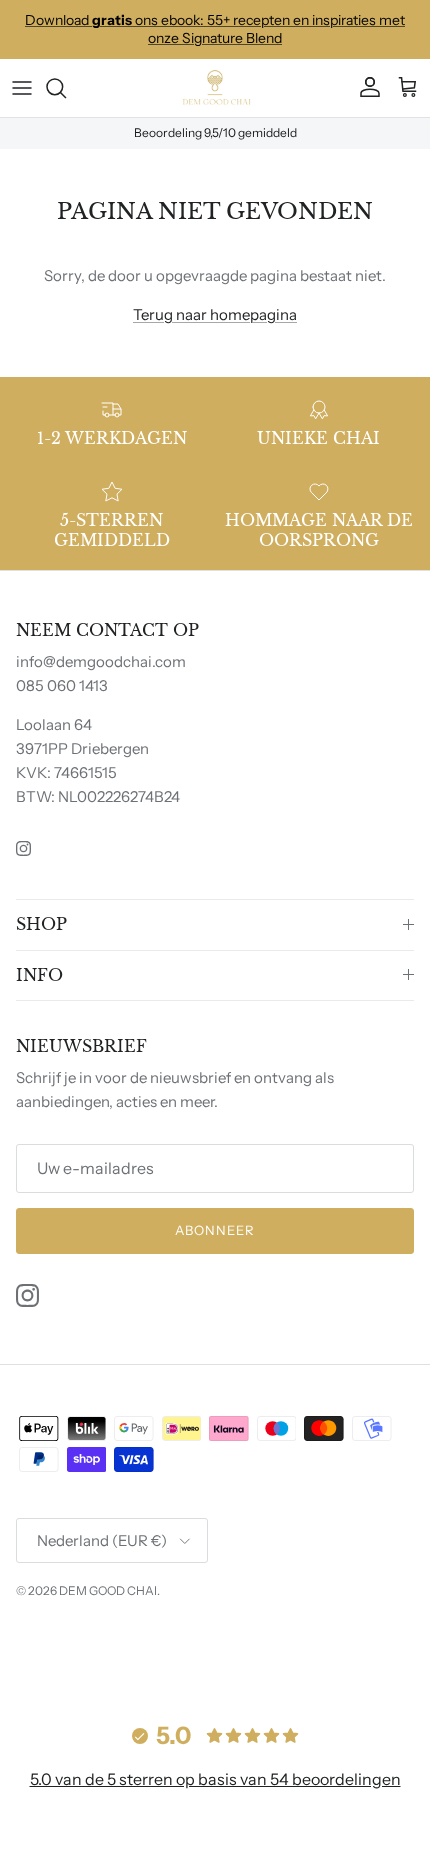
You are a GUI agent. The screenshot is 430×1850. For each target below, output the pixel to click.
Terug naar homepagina (215, 314)
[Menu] (22, 88)
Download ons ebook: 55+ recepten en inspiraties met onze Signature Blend (215, 29)
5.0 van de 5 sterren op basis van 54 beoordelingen (215, 1779)
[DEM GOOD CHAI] (215, 88)
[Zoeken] (66, 88)
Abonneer (215, 1230)
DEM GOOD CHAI (108, 1590)
